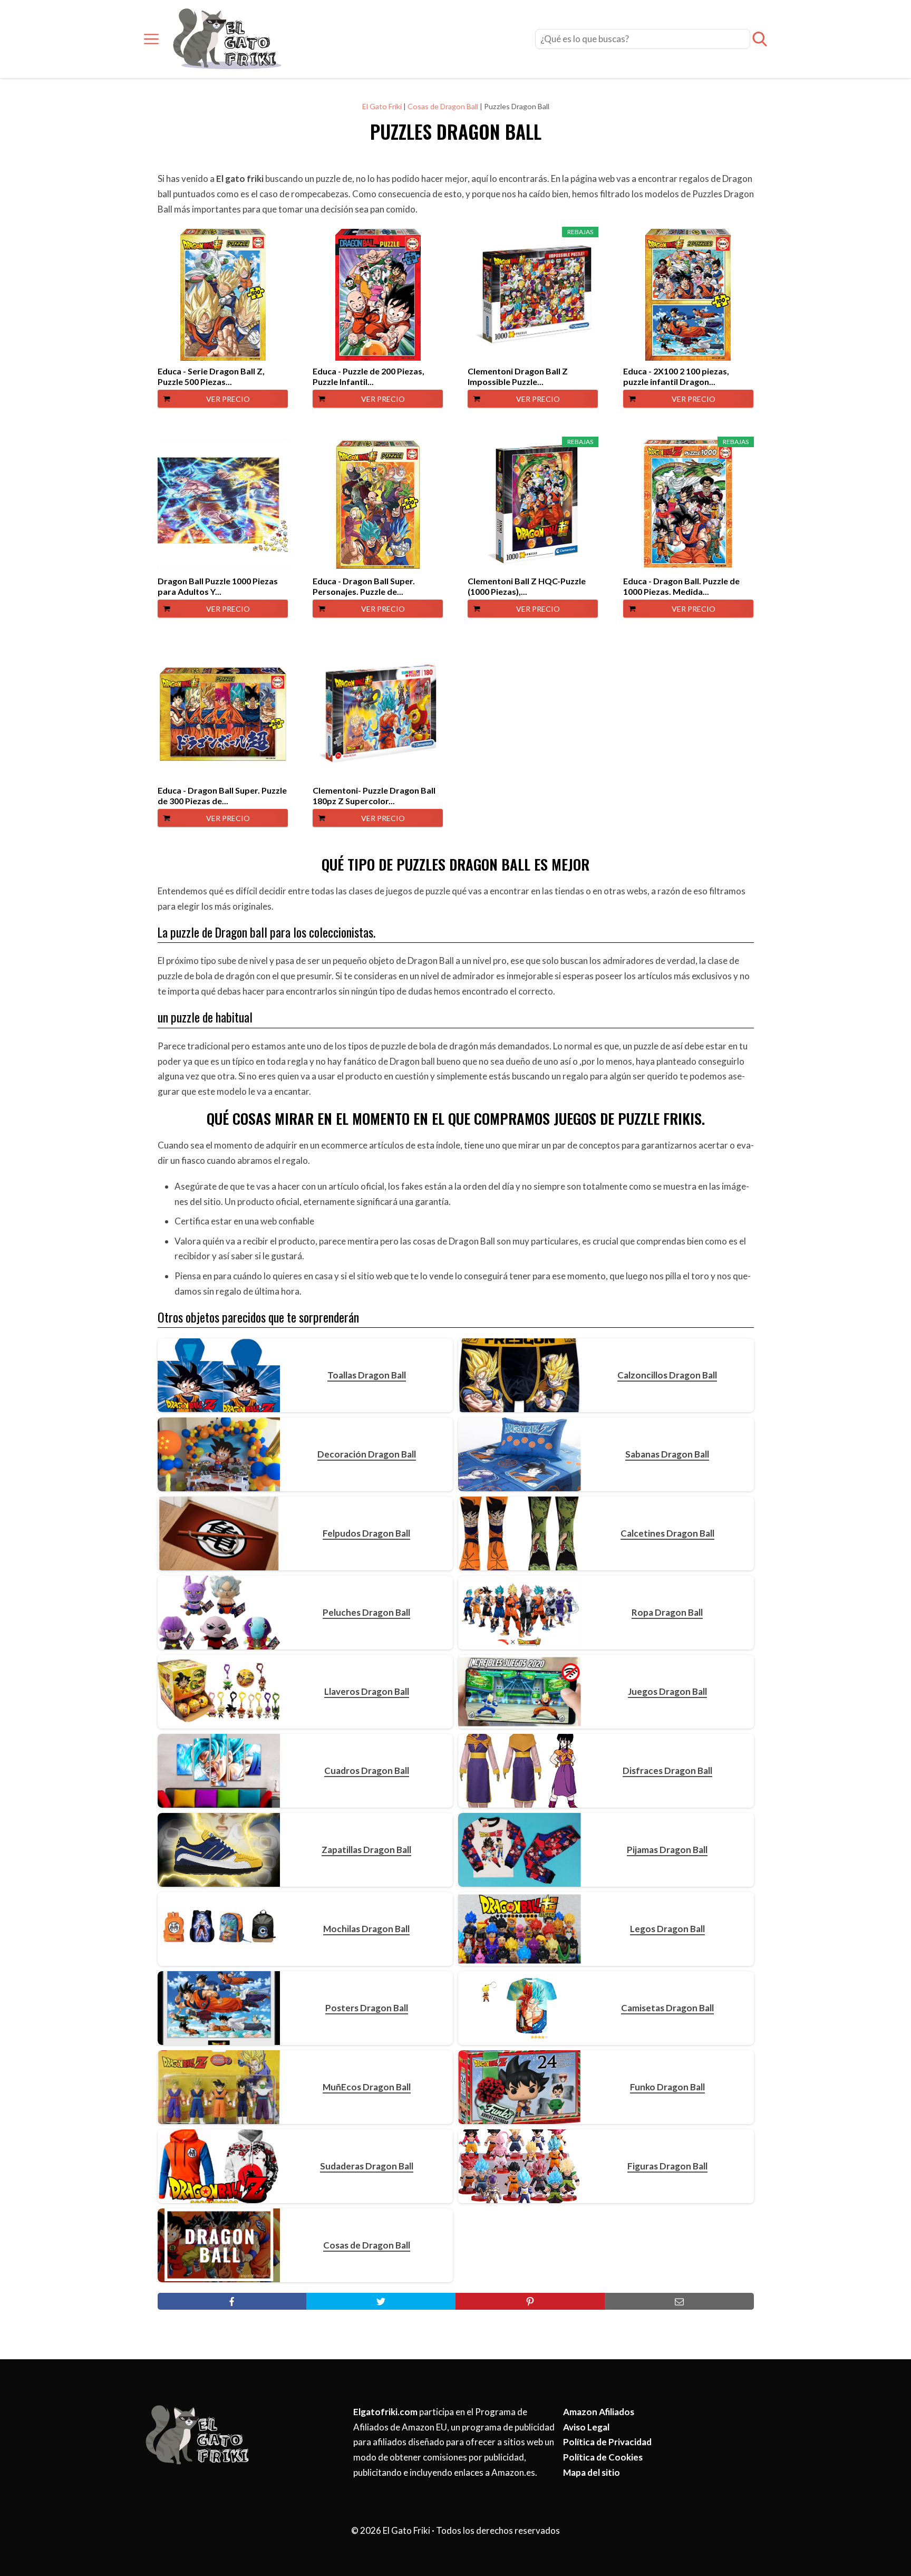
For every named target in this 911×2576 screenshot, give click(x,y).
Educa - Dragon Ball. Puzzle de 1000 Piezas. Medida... (681, 586)
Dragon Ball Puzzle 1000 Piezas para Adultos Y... (218, 586)
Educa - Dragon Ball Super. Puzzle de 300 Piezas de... (222, 795)
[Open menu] (151, 39)
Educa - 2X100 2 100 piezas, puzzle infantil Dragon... (676, 376)
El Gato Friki (382, 106)
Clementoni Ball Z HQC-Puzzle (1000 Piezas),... (527, 586)
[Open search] (760, 39)
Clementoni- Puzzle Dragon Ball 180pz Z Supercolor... (374, 795)
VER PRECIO (228, 399)
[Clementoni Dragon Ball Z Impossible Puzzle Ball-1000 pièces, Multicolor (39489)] (533, 295)
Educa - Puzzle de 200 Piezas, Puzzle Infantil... (369, 376)
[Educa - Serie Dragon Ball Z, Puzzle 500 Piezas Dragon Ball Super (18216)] (223, 295)
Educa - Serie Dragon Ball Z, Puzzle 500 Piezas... (211, 376)
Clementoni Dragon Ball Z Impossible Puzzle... (518, 376)
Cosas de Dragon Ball (443, 106)
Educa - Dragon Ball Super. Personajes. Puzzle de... (364, 586)
